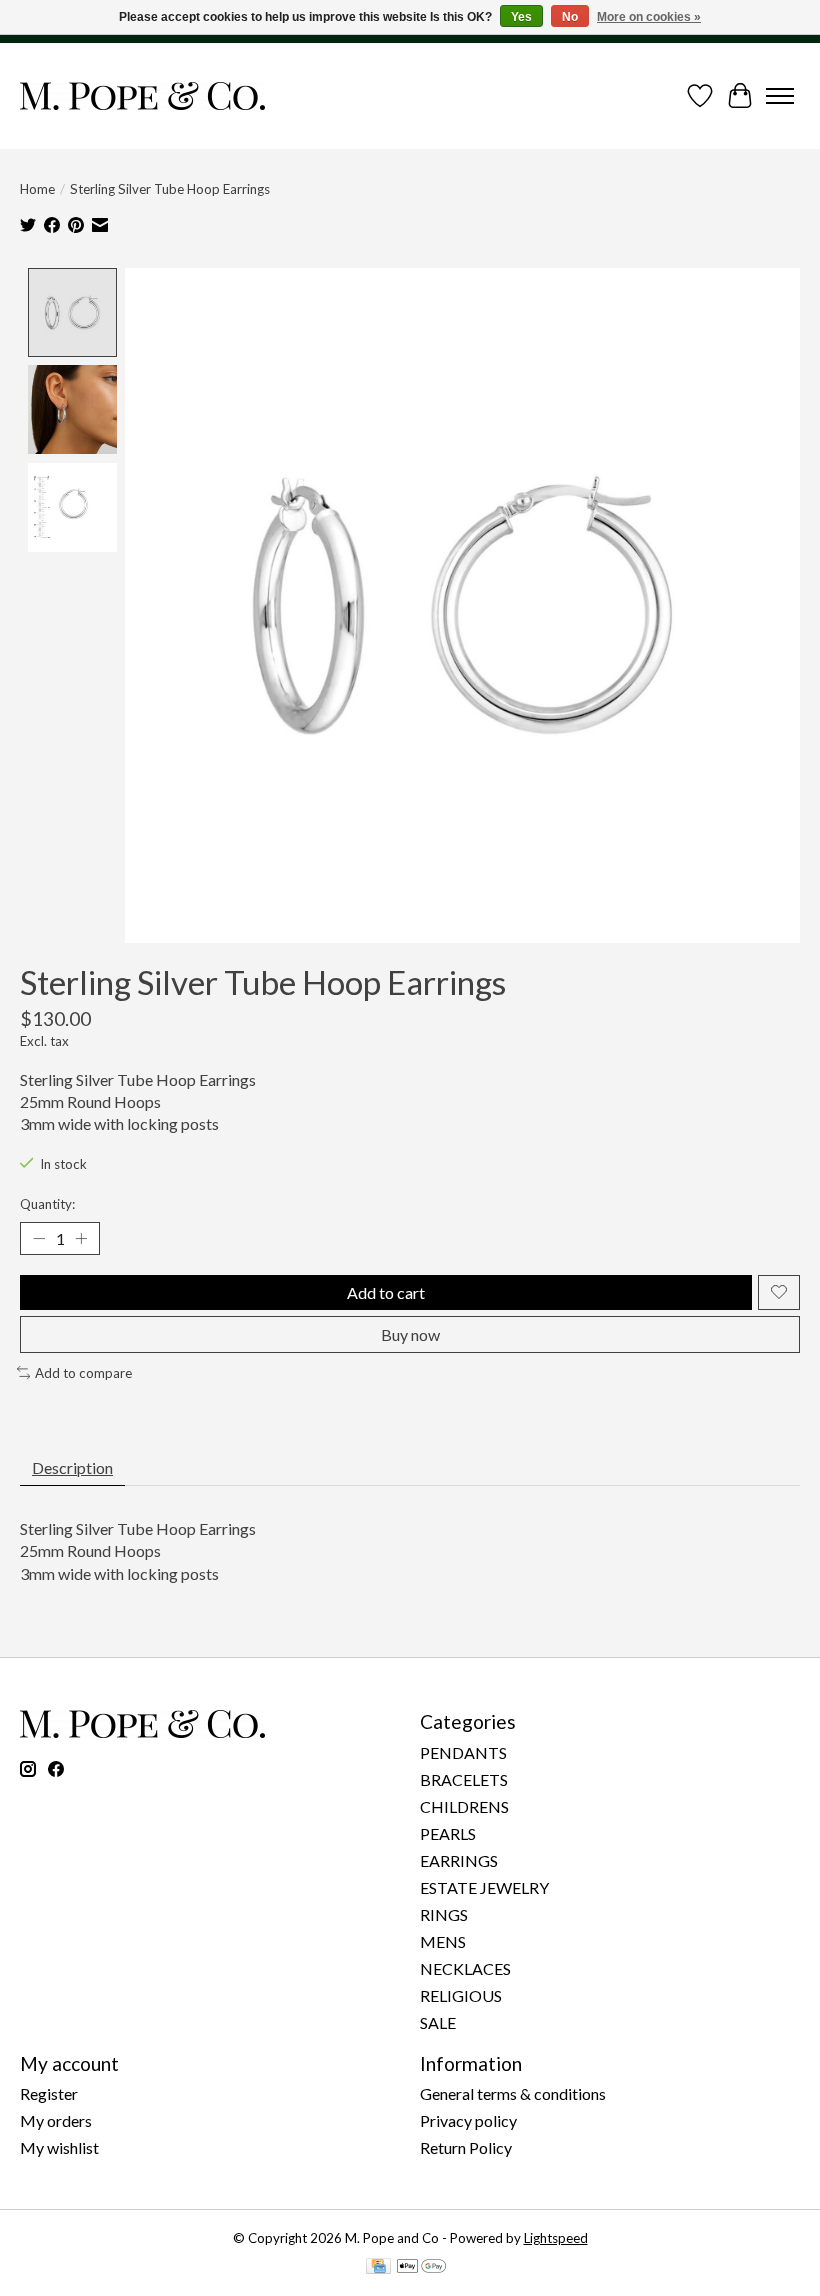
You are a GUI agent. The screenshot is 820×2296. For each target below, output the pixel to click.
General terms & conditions (513, 2093)
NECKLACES (465, 1968)
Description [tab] (72, 1467)
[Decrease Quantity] (39, 1238)
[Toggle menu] (780, 96)
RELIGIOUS (461, 1995)
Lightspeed (556, 2238)
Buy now (410, 1334)
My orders (56, 2120)
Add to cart (386, 1292)
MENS (443, 1941)
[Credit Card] (378, 2267)
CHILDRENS (464, 1806)
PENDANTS (463, 1752)
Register (49, 2093)
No (570, 17)
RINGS (444, 1914)
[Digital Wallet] (421, 2267)
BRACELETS (464, 1779)
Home (37, 189)
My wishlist (59, 2147)
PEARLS (448, 1833)
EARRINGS (459, 1860)
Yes (521, 17)
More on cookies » (649, 17)
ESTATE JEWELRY (484, 1887)
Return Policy (466, 2147)
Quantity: (47, 1204)
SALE (438, 2022)
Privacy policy (468, 2120)
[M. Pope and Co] (142, 96)
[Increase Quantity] (81, 1238)
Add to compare (83, 1373)
